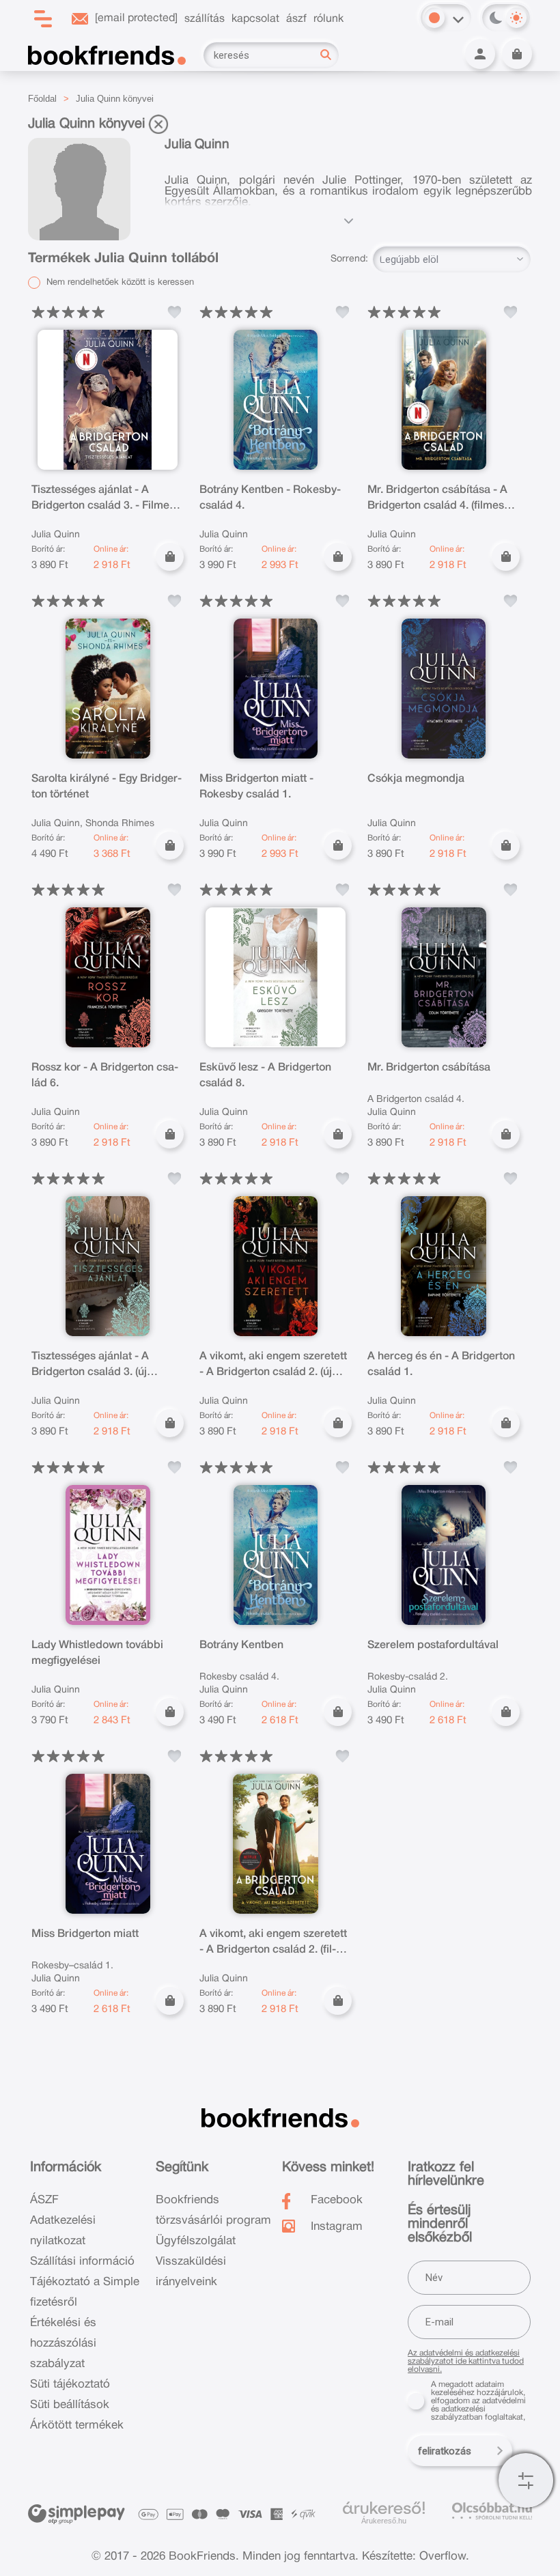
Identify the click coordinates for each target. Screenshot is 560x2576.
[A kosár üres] (517, 54)
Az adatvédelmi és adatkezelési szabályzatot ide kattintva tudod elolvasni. (466, 2361)
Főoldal (42, 99)
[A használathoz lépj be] (174, 312)
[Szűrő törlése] (158, 124)
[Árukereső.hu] (384, 2508)
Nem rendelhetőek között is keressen (119, 283)
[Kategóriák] (526, 2480)
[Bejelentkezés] (480, 54)
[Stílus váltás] (434, 18)
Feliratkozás (445, 2451)
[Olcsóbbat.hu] (492, 2511)
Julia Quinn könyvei (115, 99)
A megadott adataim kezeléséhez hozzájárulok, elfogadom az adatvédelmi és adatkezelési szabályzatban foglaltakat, (478, 2401)
